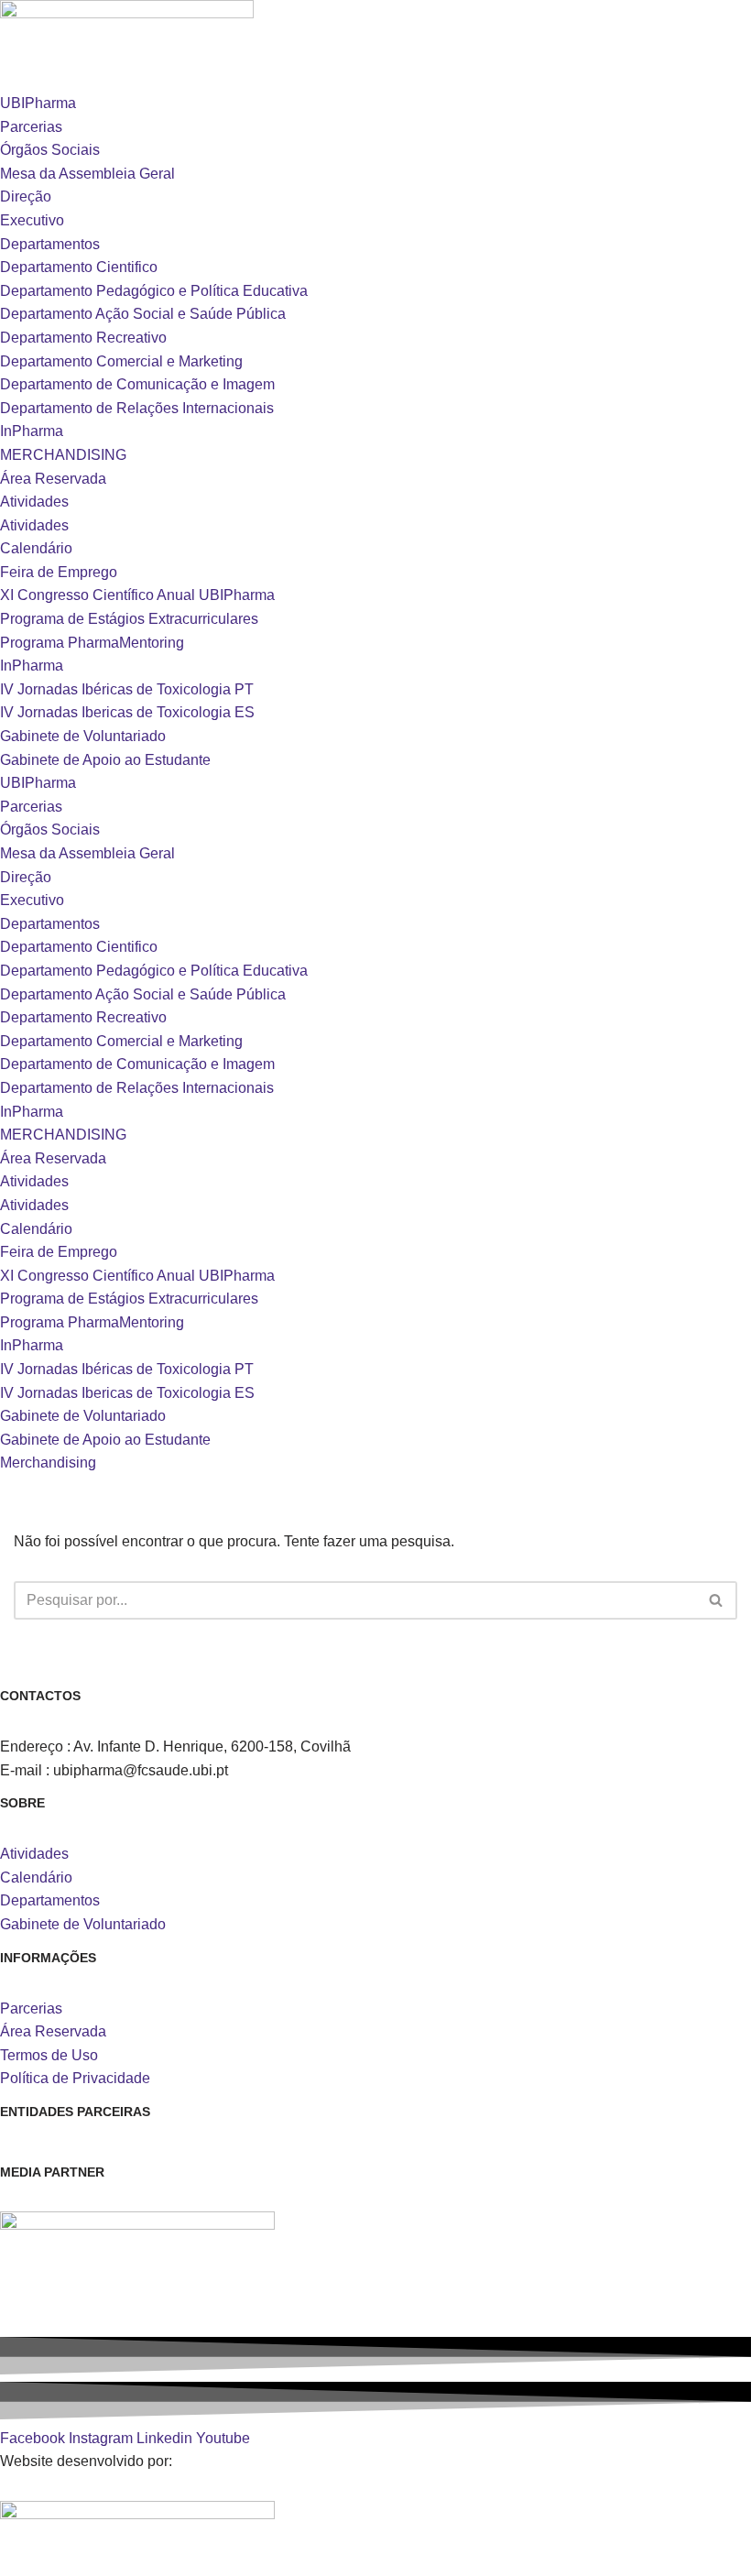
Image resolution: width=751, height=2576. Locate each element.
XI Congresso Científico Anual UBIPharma (137, 595)
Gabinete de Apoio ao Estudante (105, 760)
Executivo (32, 220)
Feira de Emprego (59, 572)
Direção (26, 196)
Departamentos (50, 244)
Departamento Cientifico (79, 267)
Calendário (36, 548)
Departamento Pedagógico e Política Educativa (154, 291)
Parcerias (31, 127)
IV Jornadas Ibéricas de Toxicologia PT (127, 689)
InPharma (32, 431)
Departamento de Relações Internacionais (137, 408)
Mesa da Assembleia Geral (87, 174)
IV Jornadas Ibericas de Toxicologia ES (127, 712)
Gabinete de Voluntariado (83, 736)
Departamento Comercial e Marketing (121, 361)
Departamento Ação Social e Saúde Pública (143, 314)
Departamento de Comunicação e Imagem (137, 384)
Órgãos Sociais (50, 150)
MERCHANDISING (63, 455)
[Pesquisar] (717, 1600)
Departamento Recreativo (83, 338)
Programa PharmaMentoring (92, 643)
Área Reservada (53, 479)
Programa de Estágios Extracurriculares (129, 619)
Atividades (34, 502)
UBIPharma (38, 103)
